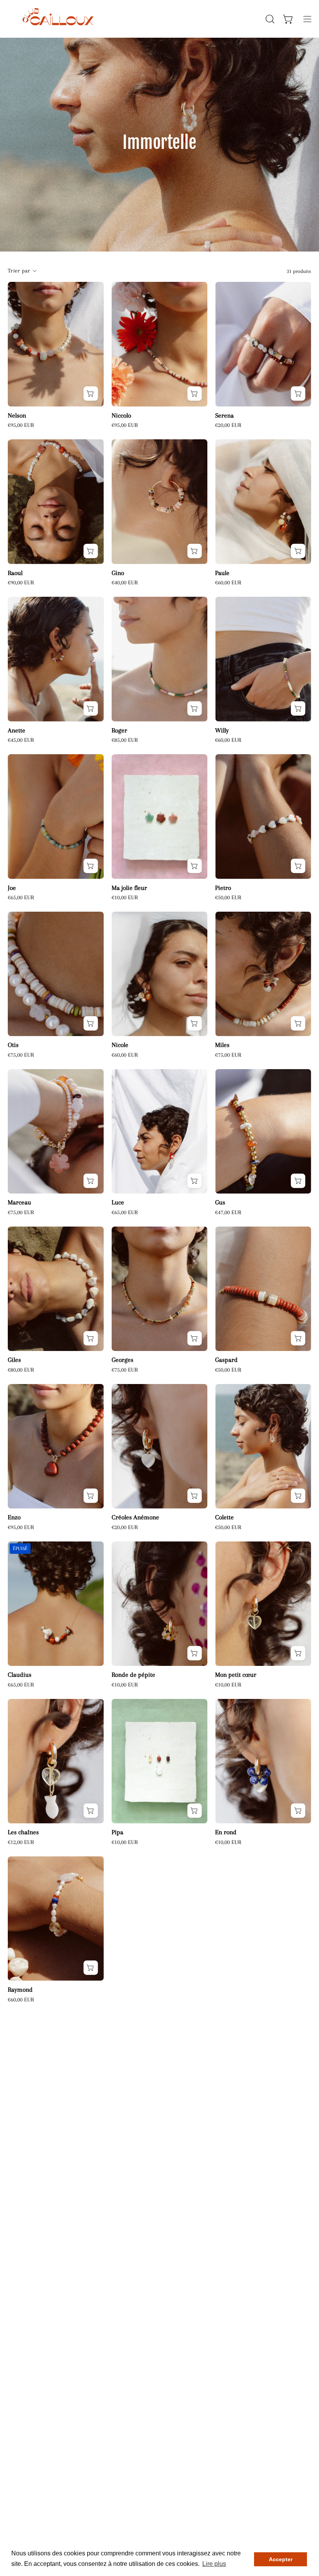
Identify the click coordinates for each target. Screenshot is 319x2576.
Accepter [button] (281, 2559)
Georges (123, 1360)
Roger (119, 731)
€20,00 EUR (228, 425)
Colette (224, 1518)
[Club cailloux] (56, 19)
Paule (222, 573)
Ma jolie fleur (129, 888)
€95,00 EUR (21, 425)
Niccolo (121, 416)
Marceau (19, 1203)
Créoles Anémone (135, 1518)
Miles (222, 1045)
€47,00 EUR (228, 1212)
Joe (12, 888)
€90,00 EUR (21, 583)
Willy (222, 731)
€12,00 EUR (21, 1842)
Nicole (120, 1045)
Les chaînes (23, 1832)
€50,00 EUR (228, 897)
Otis (13, 1045)
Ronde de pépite (133, 1675)
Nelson (17, 416)
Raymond (20, 1990)
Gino (118, 573)
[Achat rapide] (194, 394)
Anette (17, 731)
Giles (14, 1360)
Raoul (15, 573)
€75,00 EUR (21, 1055)
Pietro (223, 888)
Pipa (117, 1832)
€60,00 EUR (228, 583)
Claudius (20, 1675)
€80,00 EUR (21, 1370)
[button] (269, 19)
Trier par (19, 271)
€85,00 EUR (125, 740)
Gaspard (226, 1360)
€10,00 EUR (125, 897)
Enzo (14, 1518)
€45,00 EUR (21, 740)
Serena (224, 416)
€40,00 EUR (125, 583)
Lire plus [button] (214, 2564)
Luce (118, 1203)
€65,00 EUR (21, 897)
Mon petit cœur (236, 1675)
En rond (226, 1832)
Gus (220, 1203)
